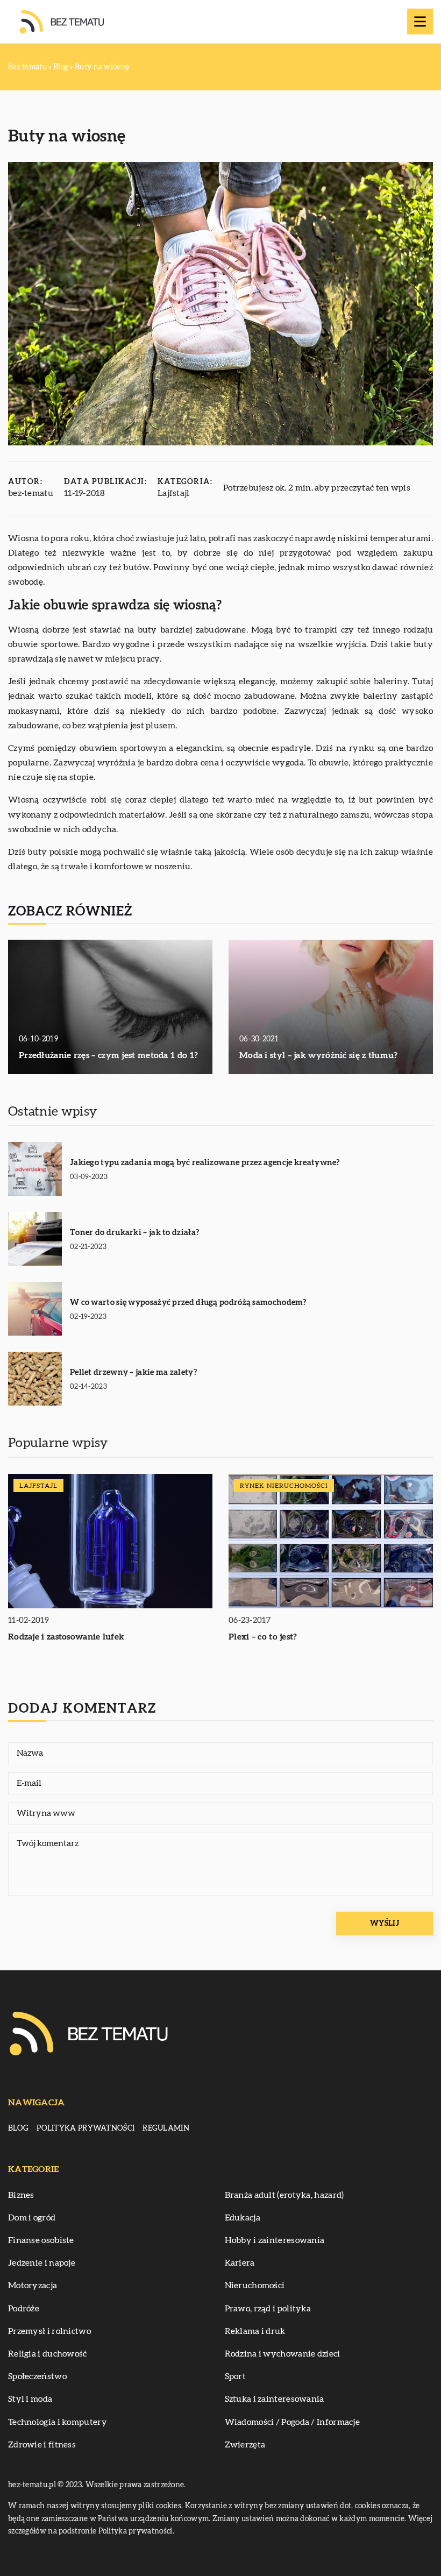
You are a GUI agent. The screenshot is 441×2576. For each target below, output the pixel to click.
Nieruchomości (255, 2286)
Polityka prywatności (86, 2128)
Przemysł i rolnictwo (49, 2331)
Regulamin (166, 2128)
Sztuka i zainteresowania (275, 2399)
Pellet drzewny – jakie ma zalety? (133, 1372)
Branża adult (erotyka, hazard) (284, 2195)
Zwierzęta (245, 2445)
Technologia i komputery (58, 2422)
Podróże (24, 2309)
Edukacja (243, 2218)
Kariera (240, 2263)
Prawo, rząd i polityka (268, 2309)
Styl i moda (30, 2399)
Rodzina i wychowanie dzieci (283, 2354)
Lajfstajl (174, 493)
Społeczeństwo (37, 2376)
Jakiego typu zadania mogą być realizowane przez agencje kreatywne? (205, 1163)
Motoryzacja (33, 2286)
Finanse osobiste (41, 2240)
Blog (18, 2128)
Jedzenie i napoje (42, 2263)
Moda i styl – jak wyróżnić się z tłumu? (319, 1055)
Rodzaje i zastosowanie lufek (66, 1637)
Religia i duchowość (48, 2354)
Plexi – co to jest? (263, 1637)
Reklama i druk (255, 2331)
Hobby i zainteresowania (275, 2240)
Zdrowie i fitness (42, 2445)
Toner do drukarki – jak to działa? (134, 1233)
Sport (236, 2376)
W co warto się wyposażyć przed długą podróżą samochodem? (188, 1303)
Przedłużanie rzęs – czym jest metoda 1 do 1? (108, 1055)
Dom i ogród (32, 2218)
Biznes (21, 2195)
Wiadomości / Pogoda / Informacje (293, 2422)
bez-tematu (31, 493)
